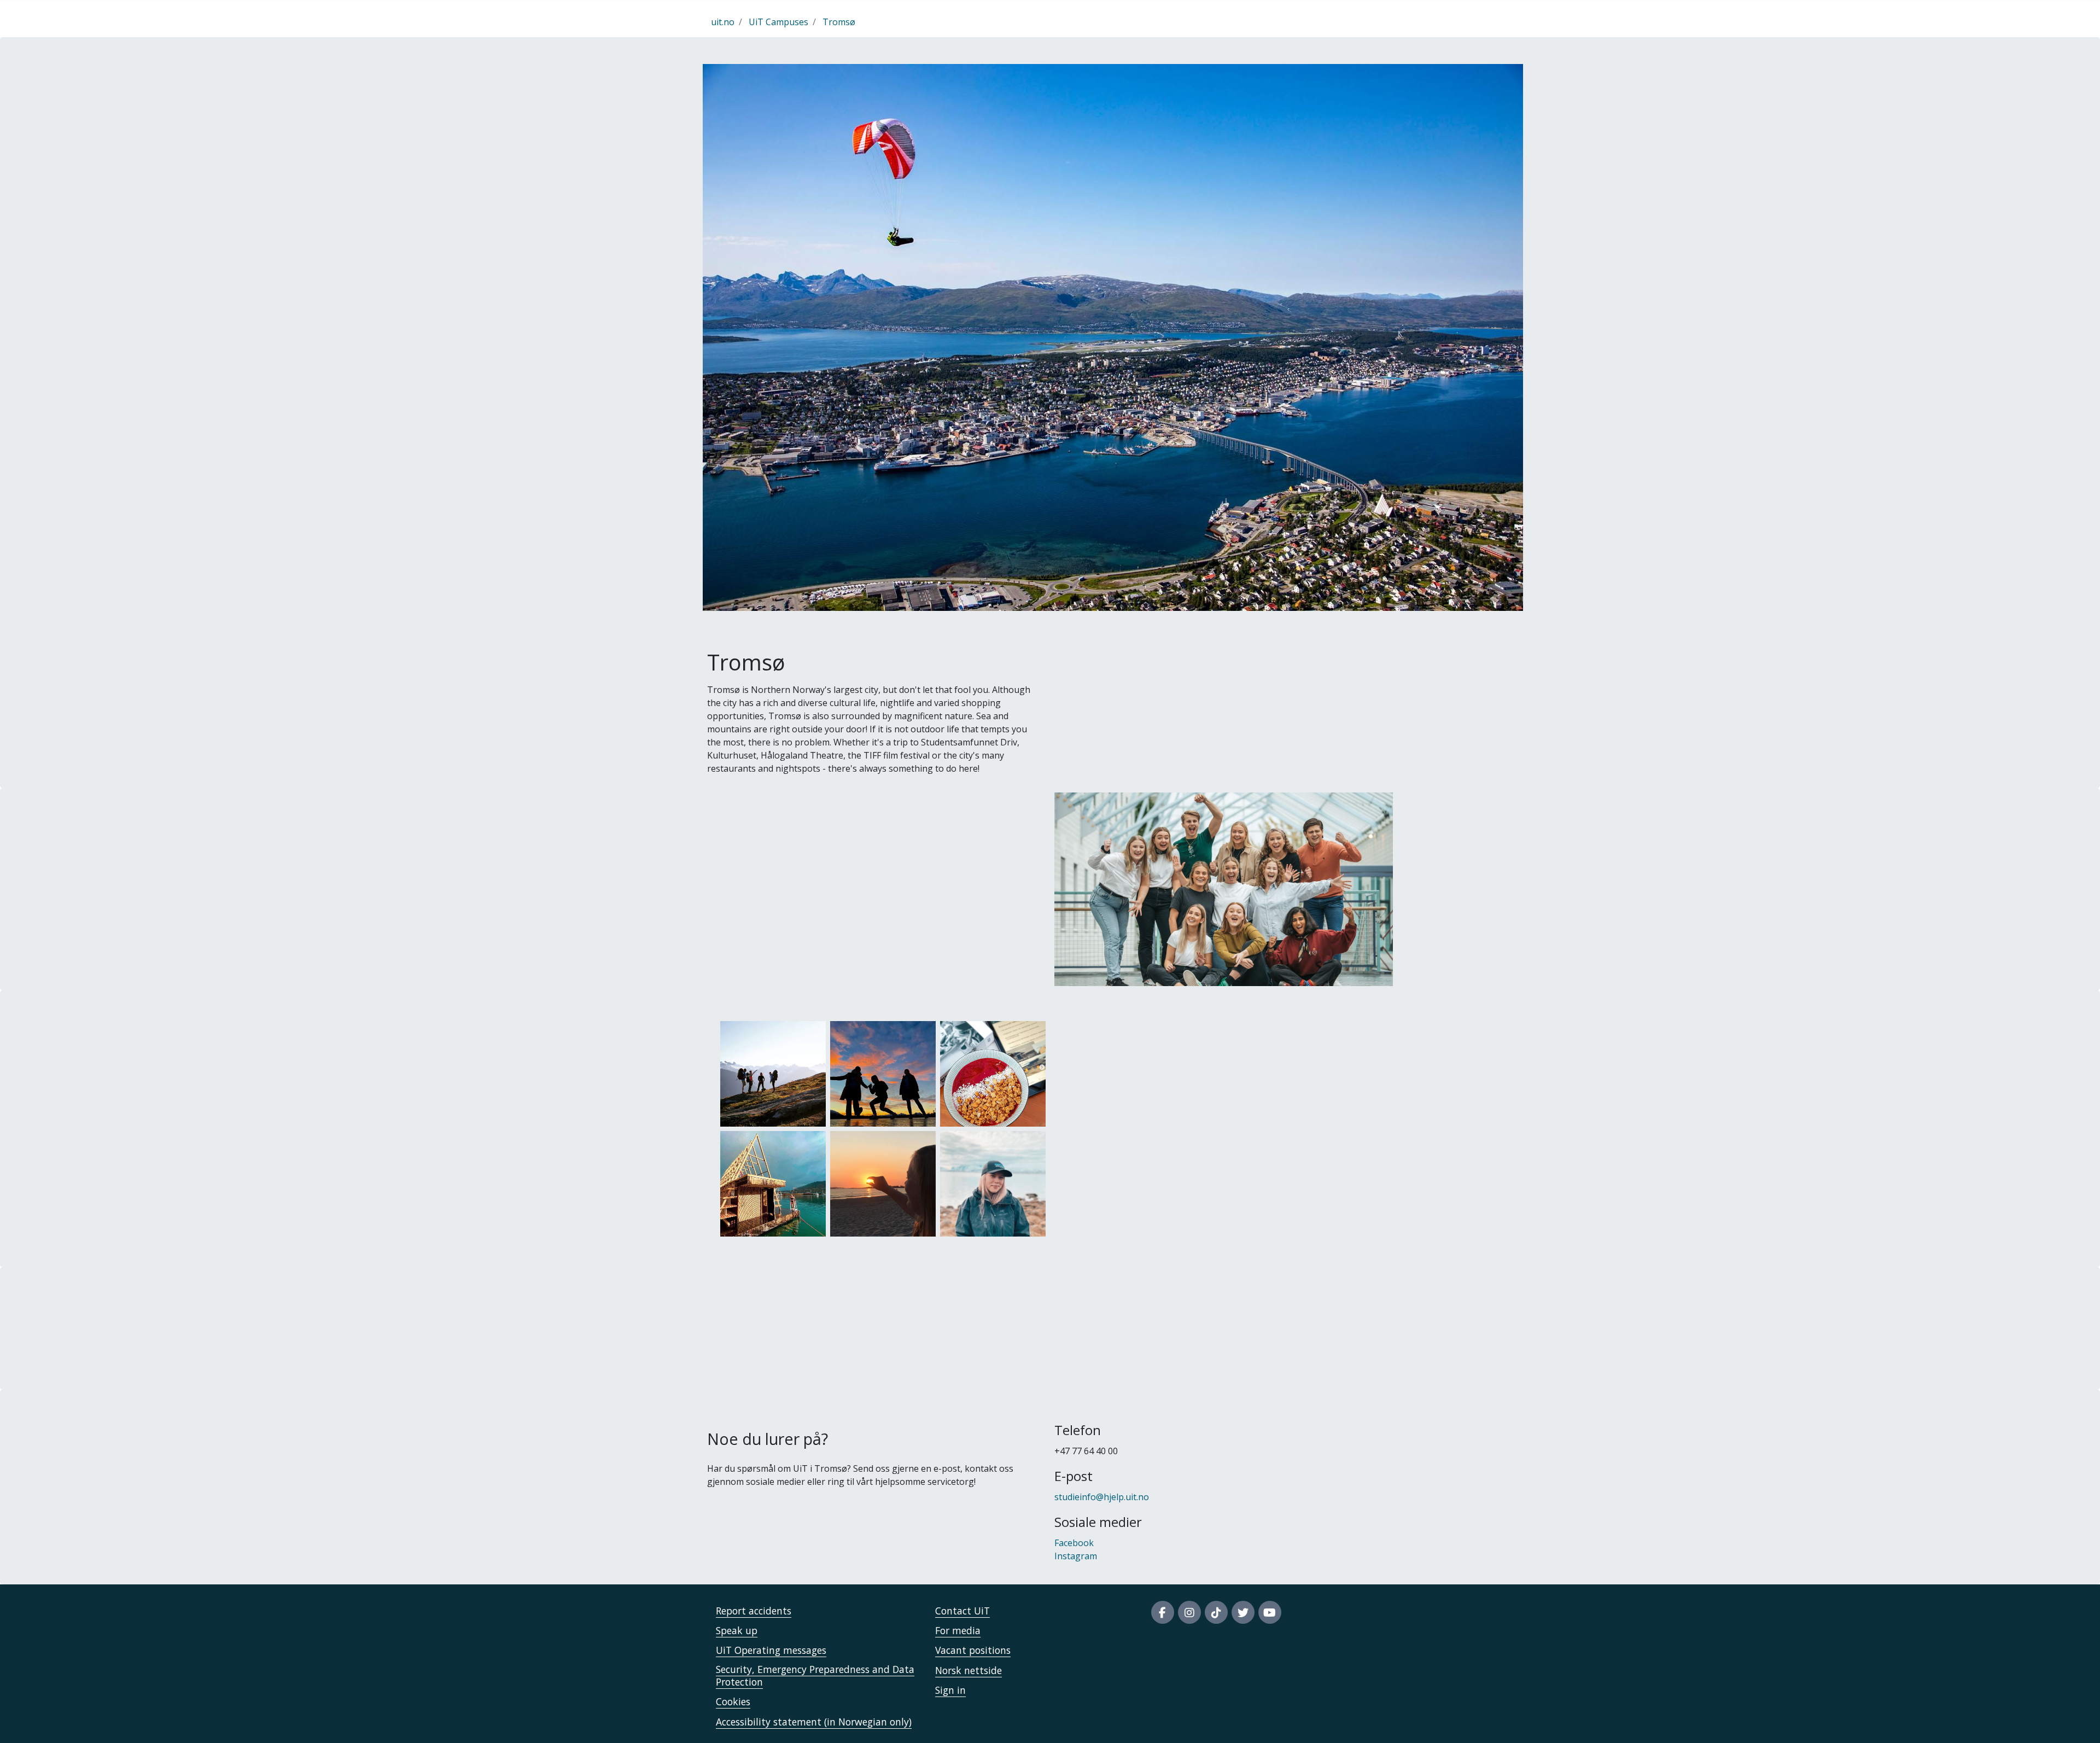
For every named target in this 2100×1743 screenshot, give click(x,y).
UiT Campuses (778, 22)
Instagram (1076, 1556)
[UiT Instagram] (1189, 1612)
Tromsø (839, 22)
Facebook (1074, 1543)
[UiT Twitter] (1243, 1612)
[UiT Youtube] (1270, 1612)
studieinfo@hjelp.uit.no (1102, 1497)
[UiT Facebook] (1163, 1612)
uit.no (723, 22)
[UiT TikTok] (1216, 1612)
